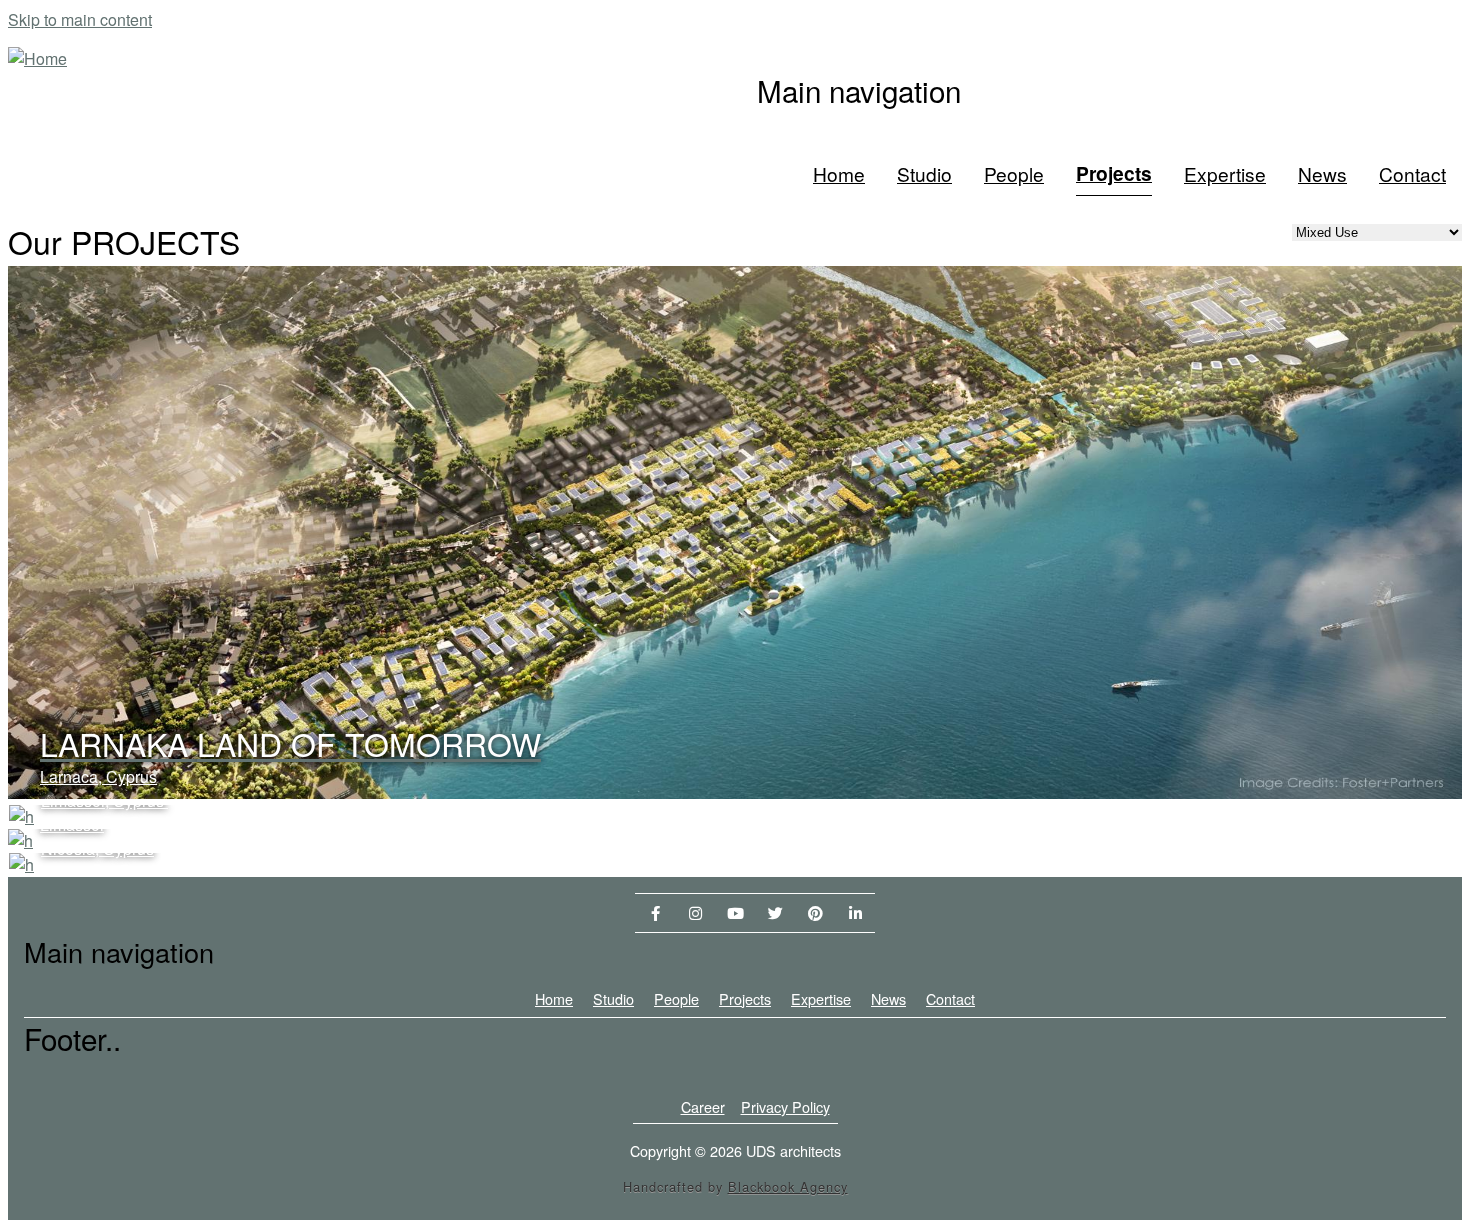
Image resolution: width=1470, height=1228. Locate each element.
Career (703, 1106)
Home (839, 173)
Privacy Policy (785, 1106)
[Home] (37, 58)
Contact (1412, 173)
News (1322, 173)
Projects (1114, 173)
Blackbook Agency (788, 1186)
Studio (924, 173)
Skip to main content (80, 19)
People (1014, 173)
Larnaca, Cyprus (98, 776)
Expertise (1225, 173)
